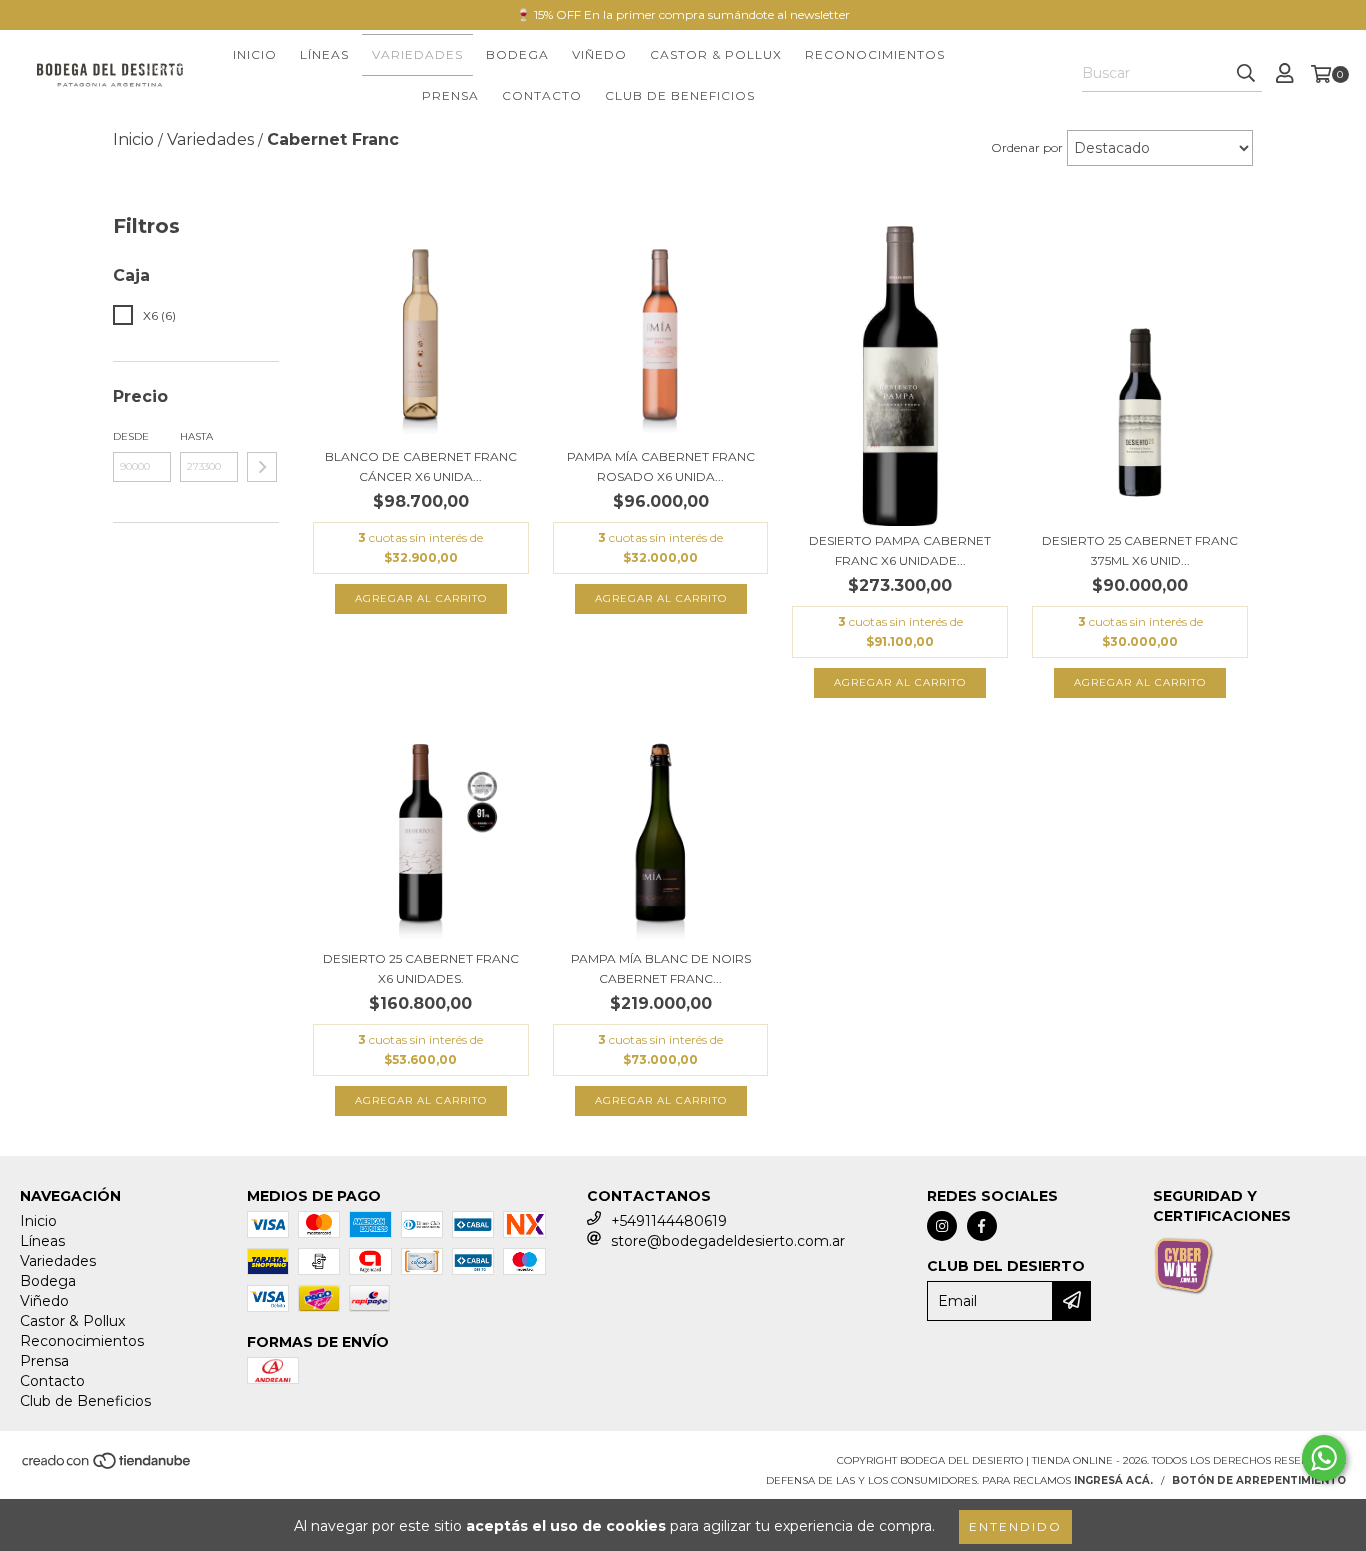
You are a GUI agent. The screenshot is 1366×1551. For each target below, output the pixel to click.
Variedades (417, 54)
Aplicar (262, 467)
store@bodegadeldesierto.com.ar (728, 1241)
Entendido (1015, 1526)
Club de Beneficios (680, 95)
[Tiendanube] (107, 1466)
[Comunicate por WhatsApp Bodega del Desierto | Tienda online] (1324, 1458)
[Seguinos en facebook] (982, 1226)
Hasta (196, 436)
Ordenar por (1027, 147)
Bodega (517, 54)
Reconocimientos (875, 54)
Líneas (324, 54)
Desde (131, 436)
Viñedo (599, 54)
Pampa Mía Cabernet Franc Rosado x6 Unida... (661, 466)
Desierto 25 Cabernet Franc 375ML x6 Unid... (1140, 550)
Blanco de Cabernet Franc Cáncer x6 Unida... (421, 466)
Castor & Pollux (716, 54)
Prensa (450, 95)
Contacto (542, 95)
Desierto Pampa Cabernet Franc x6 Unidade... (900, 550)
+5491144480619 (669, 1221)
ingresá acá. (1113, 1480)
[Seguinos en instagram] (942, 1226)
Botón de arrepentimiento (1259, 1480)
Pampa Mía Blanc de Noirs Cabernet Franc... (661, 968)
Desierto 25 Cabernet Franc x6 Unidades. (421, 968)
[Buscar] (1246, 74)
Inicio (255, 54)
